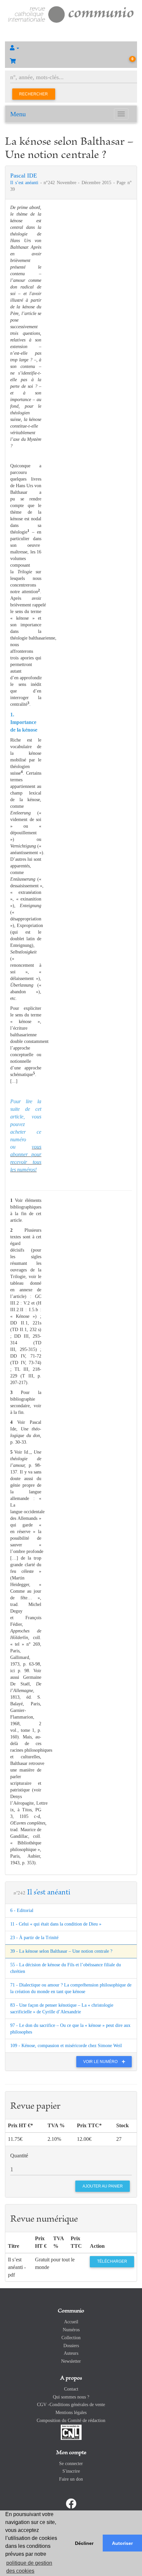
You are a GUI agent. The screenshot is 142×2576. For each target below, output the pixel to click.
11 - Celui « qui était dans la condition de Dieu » (56, 1924)
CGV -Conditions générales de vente (71, 2405)
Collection (71, 2338)
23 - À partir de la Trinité (34, 1938)
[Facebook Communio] (71, 2504)
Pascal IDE (24, 176)
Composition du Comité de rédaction (71, 2421)
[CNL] (71, 2432)
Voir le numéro (101, 2062)
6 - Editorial (22, 1910)
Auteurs (71, 2353)
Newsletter (71, 2361)
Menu (18, 114)
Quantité (19, 2156)
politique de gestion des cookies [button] (29, 2567)
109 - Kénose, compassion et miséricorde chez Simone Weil (66, 2046)
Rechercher (34, 94)
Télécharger (112, 2261)
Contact (71, 2389)
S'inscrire (71, 2471)
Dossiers (71, 2346)
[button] (71, 48)
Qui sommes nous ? (71, 2397)
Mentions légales (71, 2413)
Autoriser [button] (122, 2543)
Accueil (71, 2322)
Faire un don (71, 2479)
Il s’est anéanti (25, 183)
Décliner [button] (84, 2543)
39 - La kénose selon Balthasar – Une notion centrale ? (61, 1951)
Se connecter (71, 2464)
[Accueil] (71, 14)
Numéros (71, 2330)
